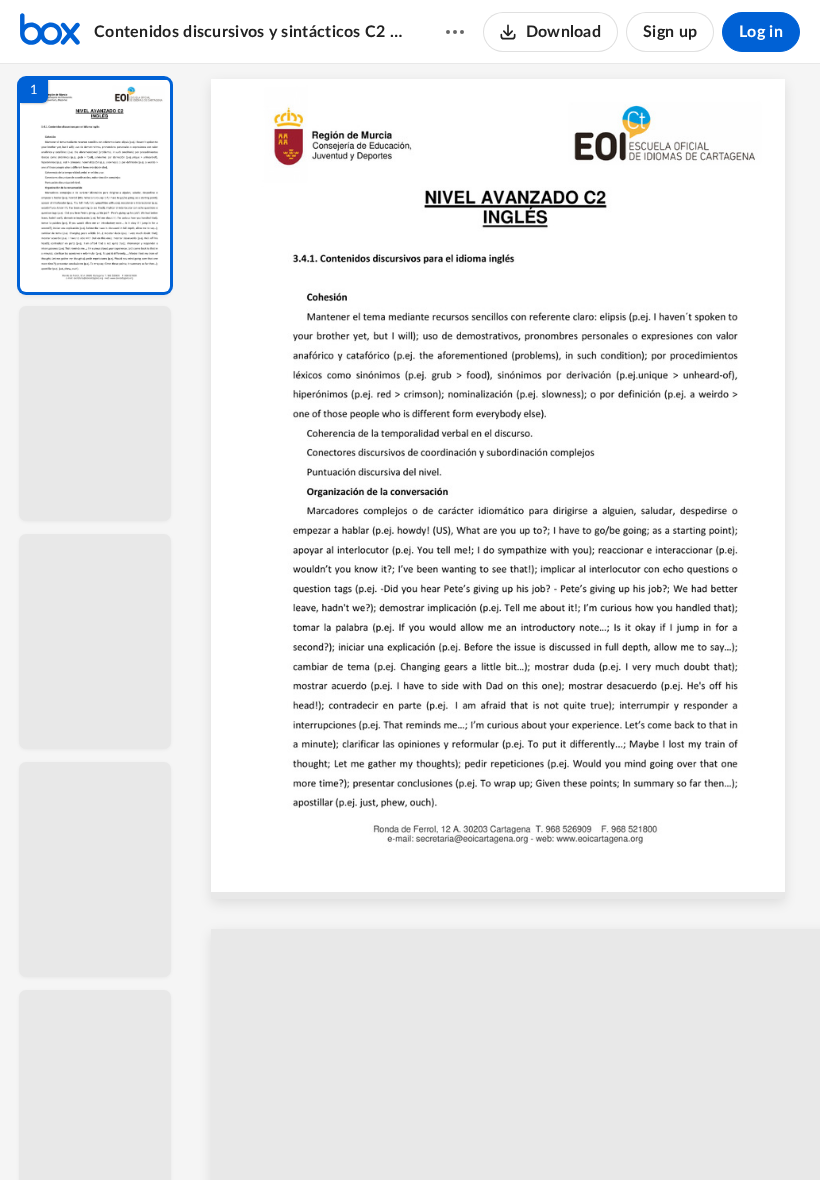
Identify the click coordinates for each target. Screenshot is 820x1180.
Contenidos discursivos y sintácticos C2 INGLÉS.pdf (250, 32)
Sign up (670, 32)
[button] (95, 185)
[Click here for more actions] (455, 32)
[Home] (50, 32)
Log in (761, 32)
